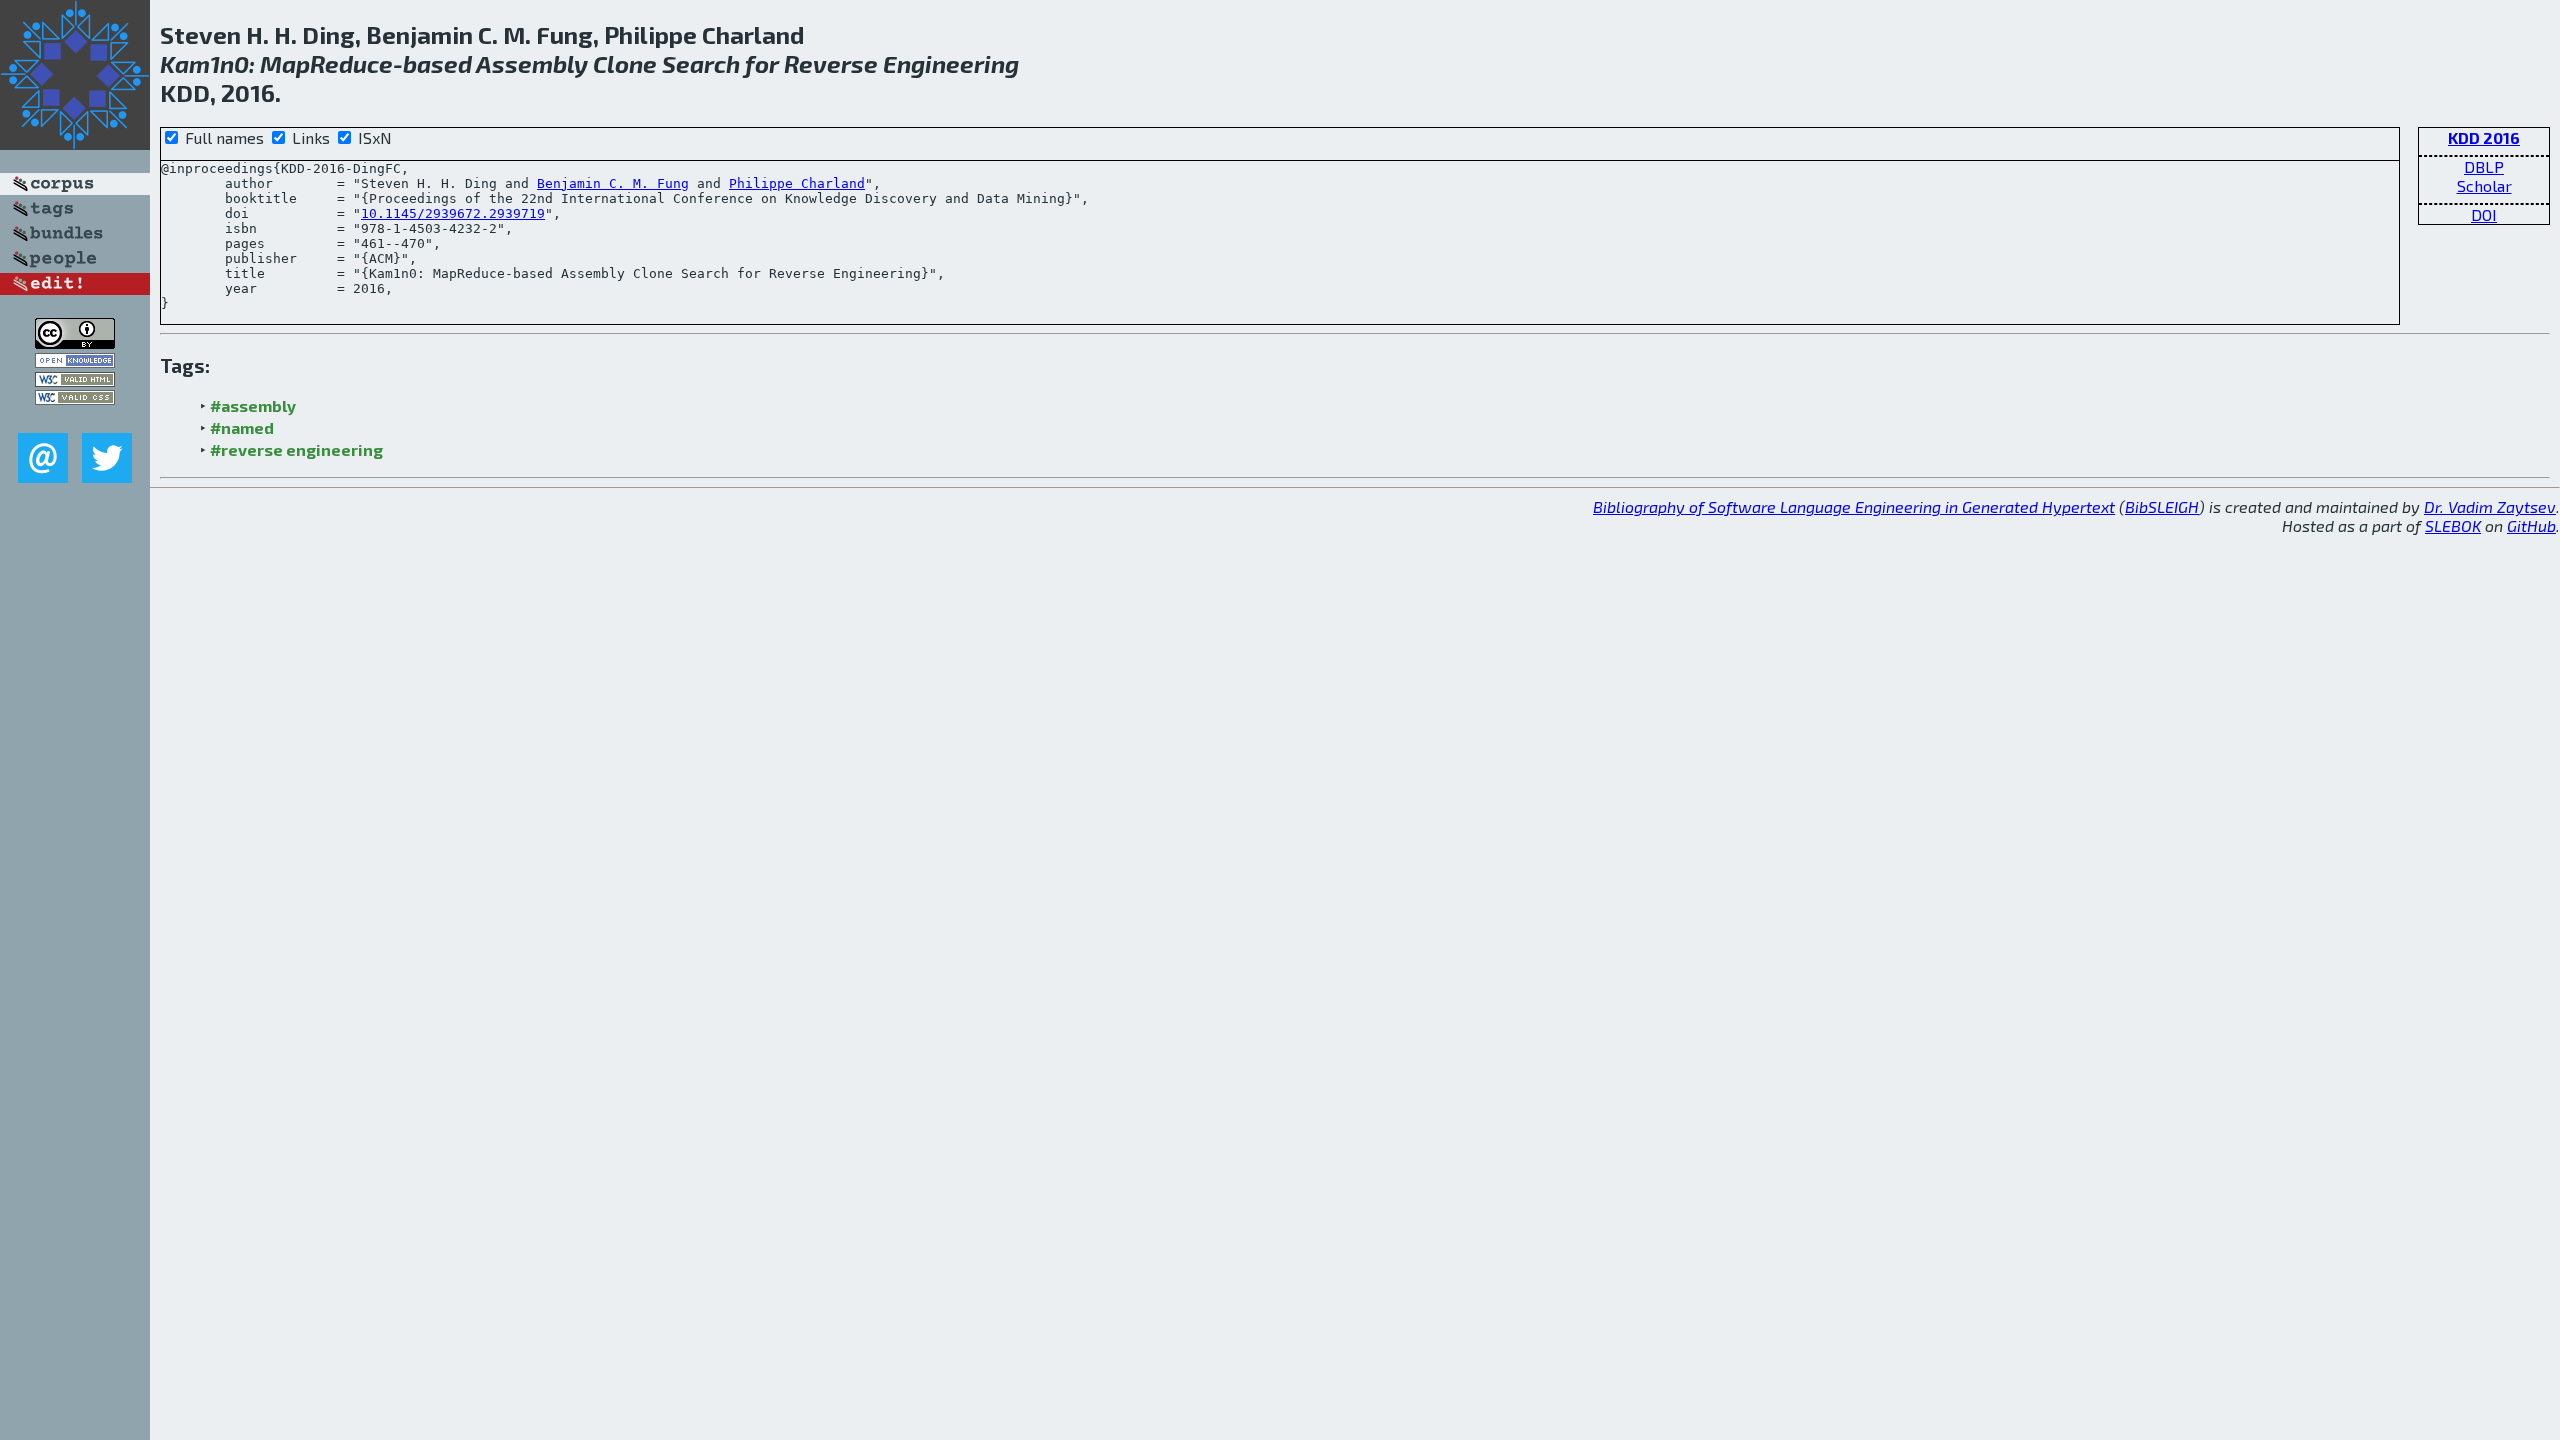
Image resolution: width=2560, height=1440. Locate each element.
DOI (2484, 214)
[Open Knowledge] (75, 361)
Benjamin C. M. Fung (613, 183)
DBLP (2484, 166)
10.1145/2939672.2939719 (453, 213)
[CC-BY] (75, 342)
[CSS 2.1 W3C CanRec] (75, 418)
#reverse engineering (296, 449)
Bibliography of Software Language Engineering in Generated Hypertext (1854, 506)
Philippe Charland (797, 183)
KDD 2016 (2484, 137)
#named (242, 427)
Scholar (2484, 185)
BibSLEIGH (2162, 506)
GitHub (2531, 525)
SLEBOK (2453, 525)
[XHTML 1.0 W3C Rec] (75, 380)
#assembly (253, 405)
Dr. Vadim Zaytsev (2490, 506)
